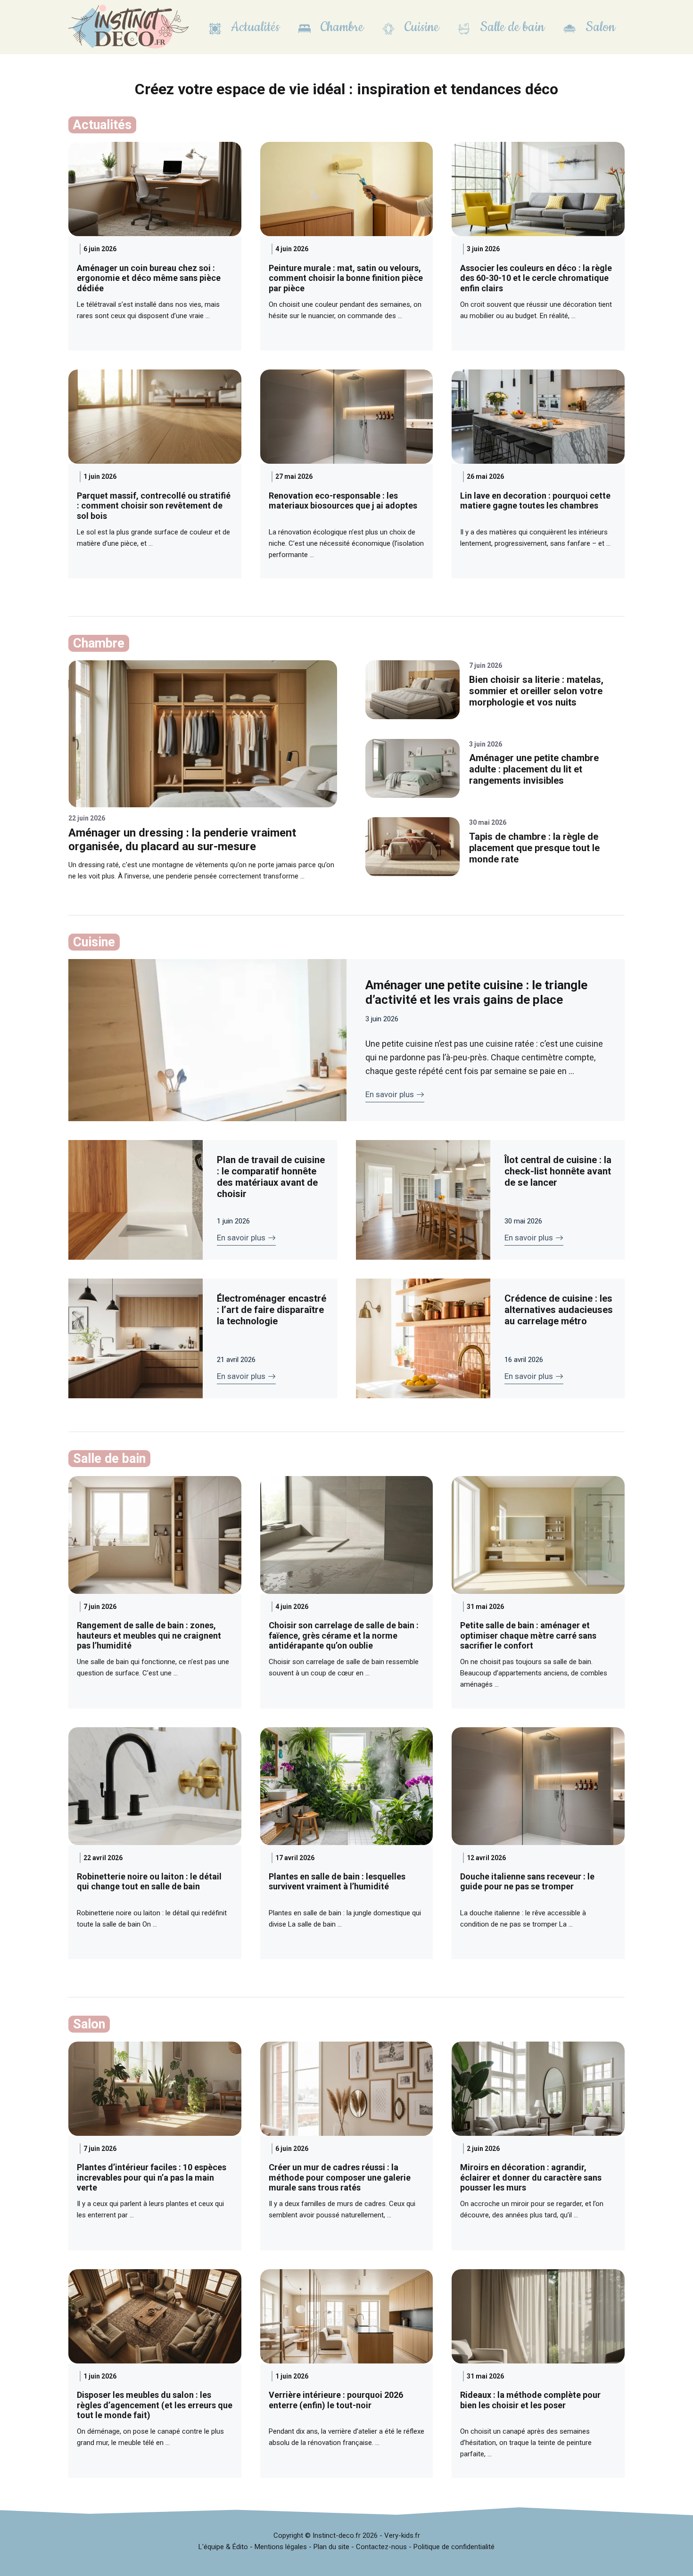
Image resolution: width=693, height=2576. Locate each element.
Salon (599, 27)
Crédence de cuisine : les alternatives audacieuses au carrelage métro (559, 1310)
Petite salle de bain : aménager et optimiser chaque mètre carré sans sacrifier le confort (528, 1635)
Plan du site (331, 2547)
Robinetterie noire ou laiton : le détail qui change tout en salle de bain (149, 1882)
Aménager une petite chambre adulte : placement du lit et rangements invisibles (534, 769)
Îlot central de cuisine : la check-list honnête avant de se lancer (558, 1171)
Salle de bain (511, 27)
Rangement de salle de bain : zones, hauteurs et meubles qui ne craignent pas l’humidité (149, 1635)
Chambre (340, 27)
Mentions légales (281, 2547)
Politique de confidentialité (454, 2547)
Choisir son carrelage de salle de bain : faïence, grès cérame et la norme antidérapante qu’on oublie (344, 1635)
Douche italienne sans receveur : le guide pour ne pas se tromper (527, 1882)
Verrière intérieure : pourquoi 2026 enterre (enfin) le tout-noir (336, 2400)
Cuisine (420, 27)
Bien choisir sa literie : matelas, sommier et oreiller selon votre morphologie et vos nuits (536, 691)
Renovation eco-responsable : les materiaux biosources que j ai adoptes (343, 501)
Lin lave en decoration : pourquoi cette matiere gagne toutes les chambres (535, 501)
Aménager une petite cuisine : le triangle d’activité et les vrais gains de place (476, 992)
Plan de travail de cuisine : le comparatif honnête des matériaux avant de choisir (271, 1177)
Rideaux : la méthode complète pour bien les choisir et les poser (530, 2400)
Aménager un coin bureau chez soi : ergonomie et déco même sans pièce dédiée (149, 278)
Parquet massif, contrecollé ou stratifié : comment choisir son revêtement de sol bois (154, 506)
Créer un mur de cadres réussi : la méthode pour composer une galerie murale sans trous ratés (340, 2177)
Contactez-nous (381, 2547)
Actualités (254, 27)
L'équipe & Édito (223, 2547)
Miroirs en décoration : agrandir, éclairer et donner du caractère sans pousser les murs (531, 2177)
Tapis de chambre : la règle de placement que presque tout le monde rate (534, 848)
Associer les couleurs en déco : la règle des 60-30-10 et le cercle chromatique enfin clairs (536, 278)
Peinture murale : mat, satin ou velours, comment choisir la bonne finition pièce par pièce (346, 278)
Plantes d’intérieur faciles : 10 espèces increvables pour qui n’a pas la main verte (152, 2177)
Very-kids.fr (402, 2535)
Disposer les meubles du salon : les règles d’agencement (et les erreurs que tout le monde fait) (155, 2405)
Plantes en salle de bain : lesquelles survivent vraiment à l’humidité (337, 1882)
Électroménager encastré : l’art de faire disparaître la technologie (272, 1310)
